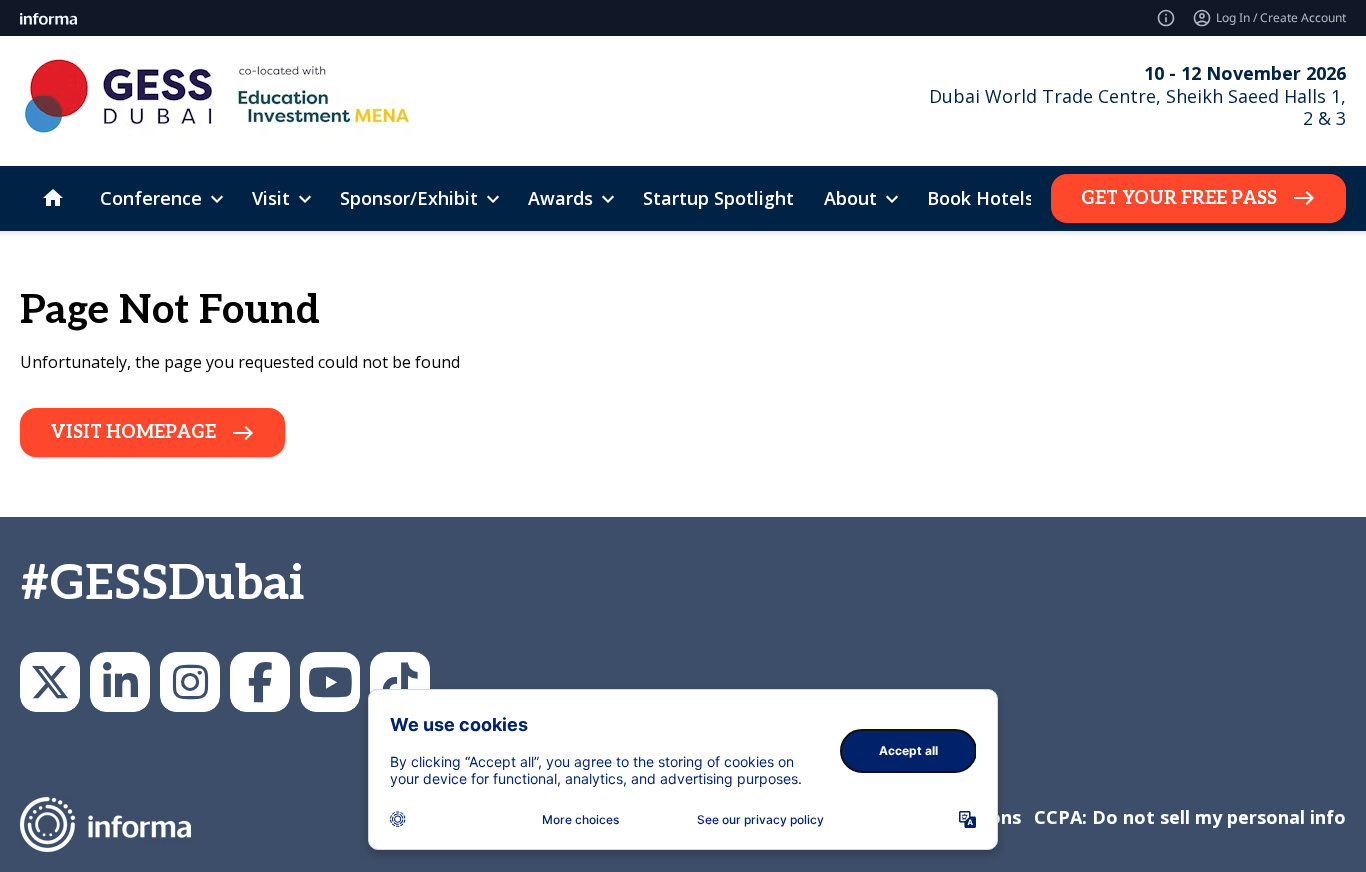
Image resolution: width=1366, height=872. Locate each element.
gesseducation (190, 682)
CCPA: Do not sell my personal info (1190, 817)
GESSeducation (50, 682)
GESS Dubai (260, 682)
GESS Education (120, 682)
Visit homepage (133, 432)
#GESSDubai (162, 584)
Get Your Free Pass (1179, 198)
